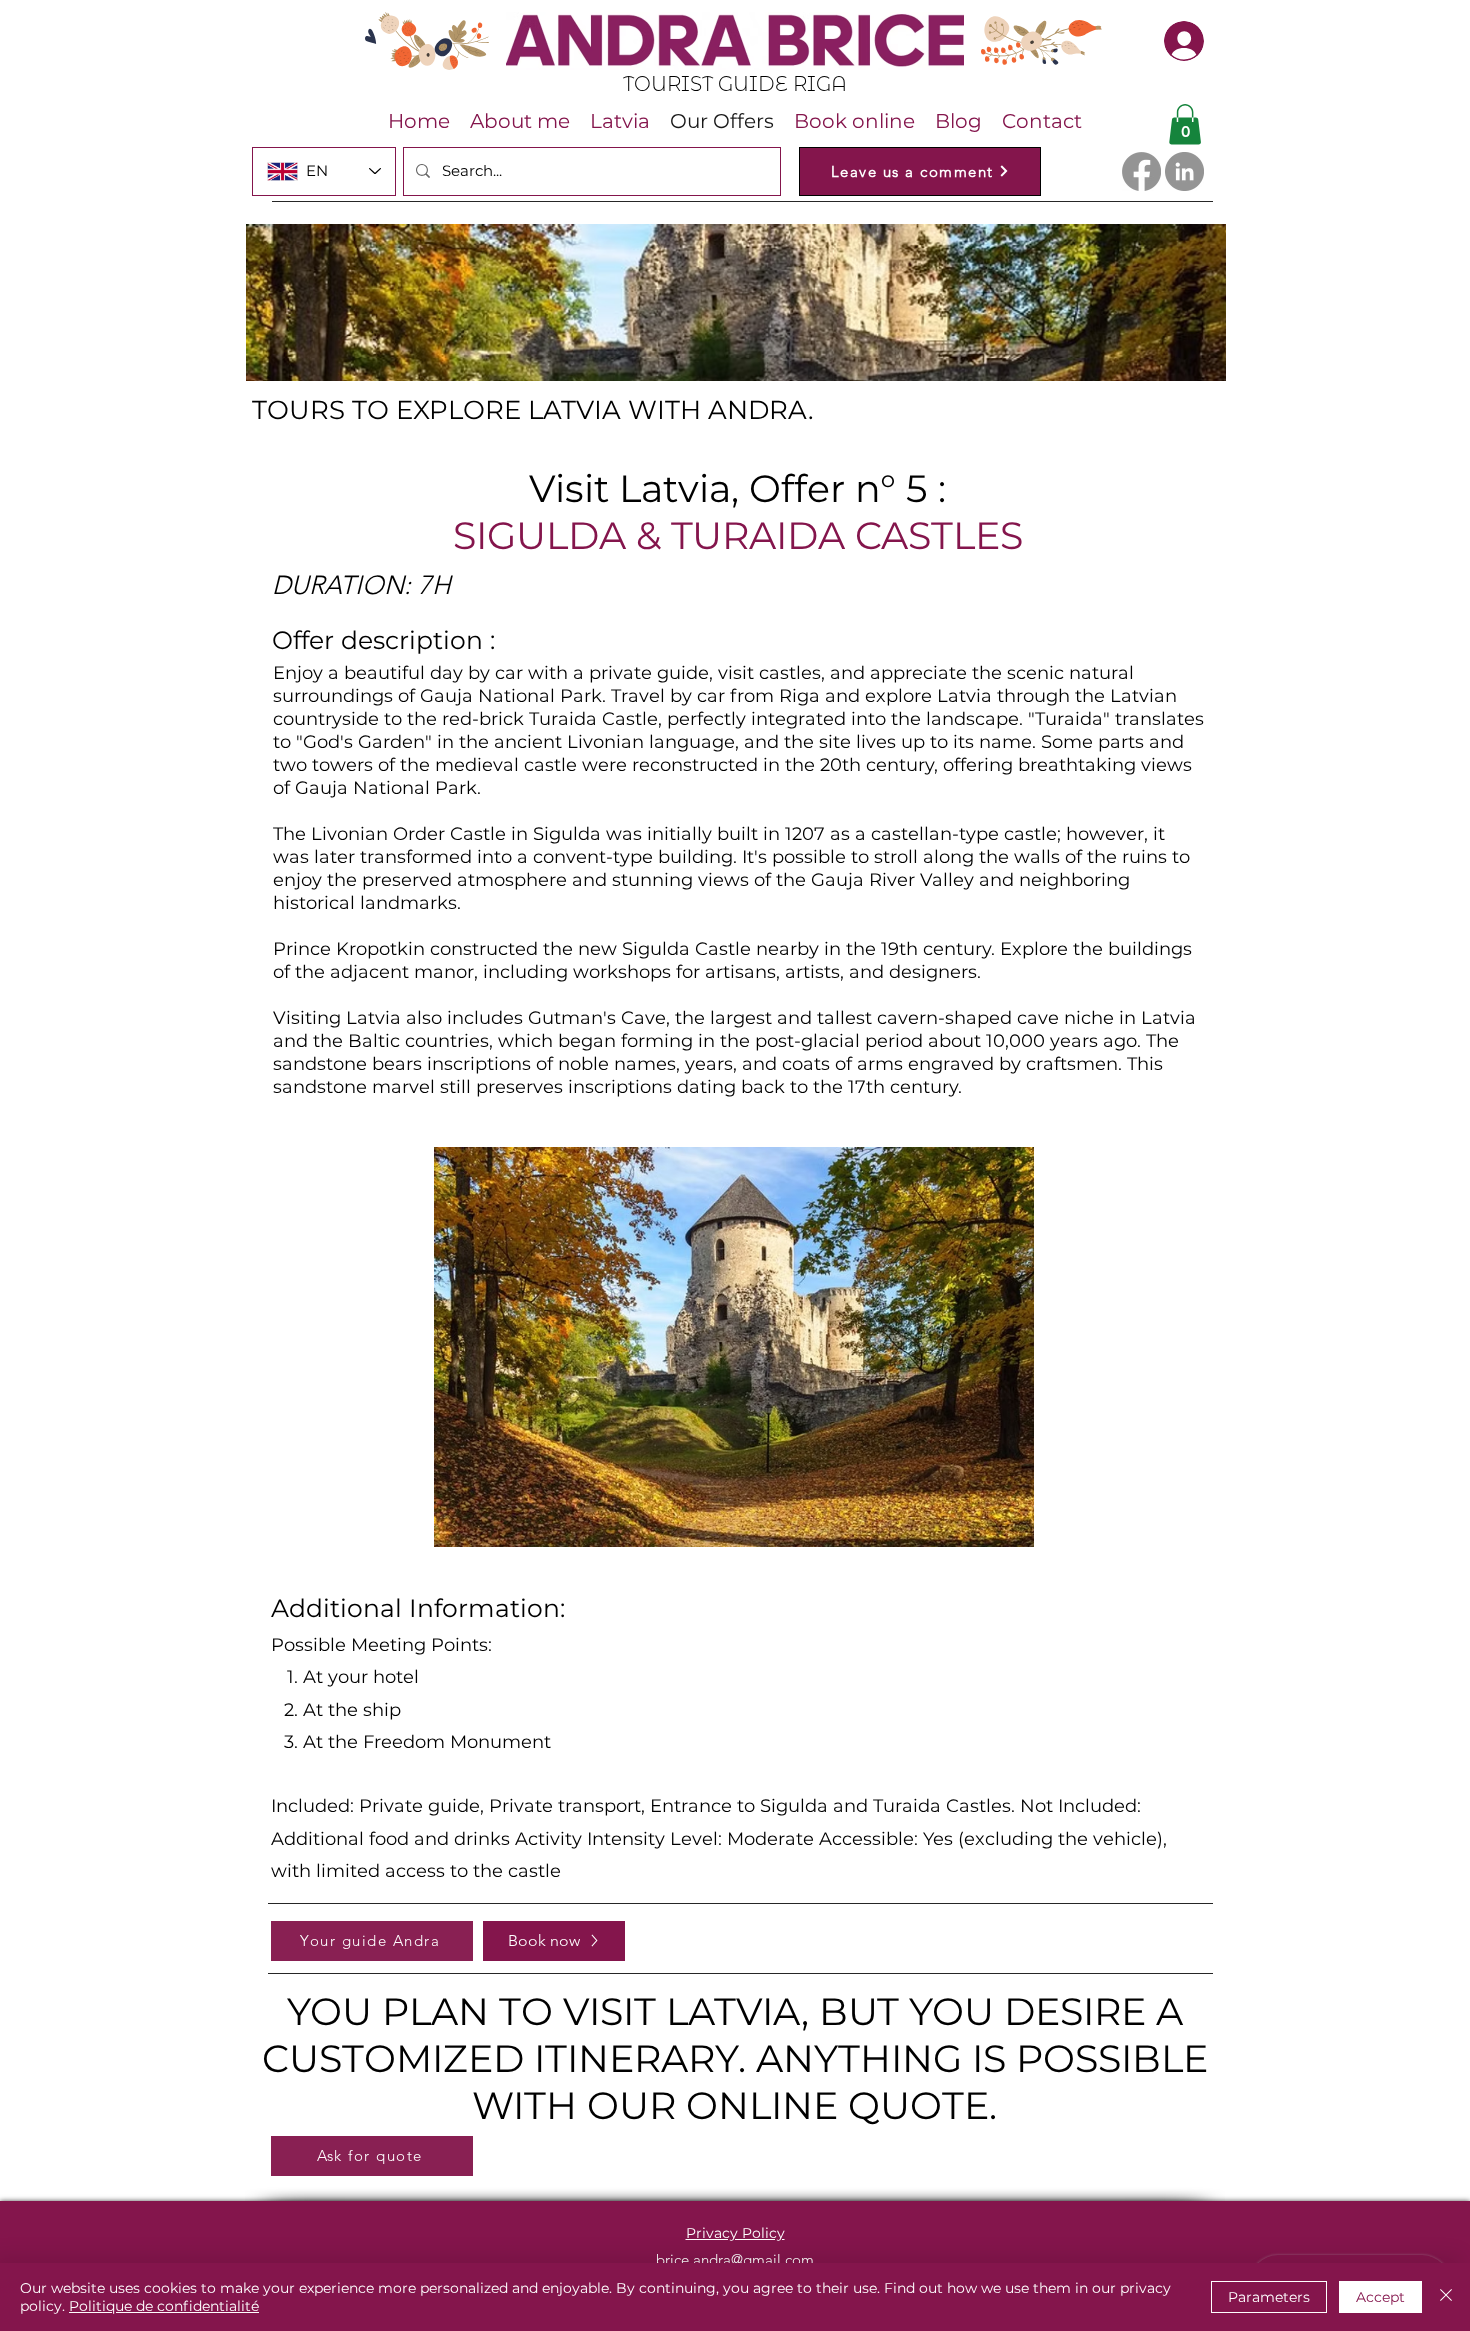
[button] (1185, 124)
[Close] (1446, 2297)
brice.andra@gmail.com (735, 2259)
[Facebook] (1141, 171)
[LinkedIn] (1184, 171)
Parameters (1269, 2297)
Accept (1380, 2297)
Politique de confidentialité (164, 2306)
